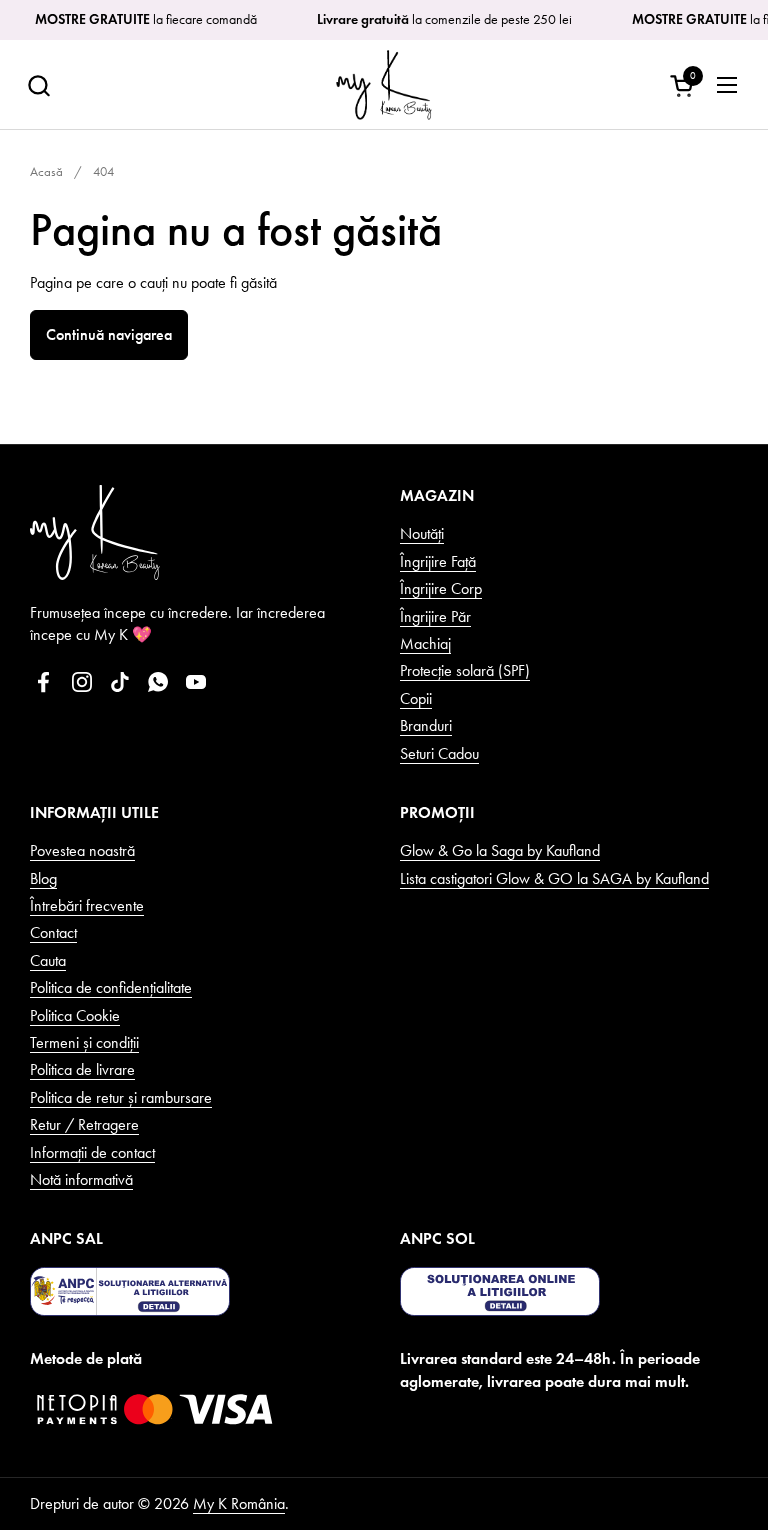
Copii (416, 698)
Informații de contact (92, 1152)
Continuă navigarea (109, 334)
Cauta (48, 960)
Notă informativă (81, 1179)
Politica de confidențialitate (111, 987)
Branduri (426, 725)
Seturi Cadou (439, 753)
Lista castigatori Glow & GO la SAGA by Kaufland (554, 878)
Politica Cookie (75, 1015)
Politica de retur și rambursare (121, 1097)
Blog (43, 878)
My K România (239, 1503)
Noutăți (422, 533)
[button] (38, 85)
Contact (53, 932)
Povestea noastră (82, 850)
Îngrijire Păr (435, 616)
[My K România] (384, 85)
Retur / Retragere (84, 1124)
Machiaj (425, 643)
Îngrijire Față (438, 561)
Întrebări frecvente (87, 905)
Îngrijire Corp (441, 588)
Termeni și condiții (84, 1042)
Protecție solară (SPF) (465, 670)
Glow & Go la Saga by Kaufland (500, 850)
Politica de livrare (82, 1069)
